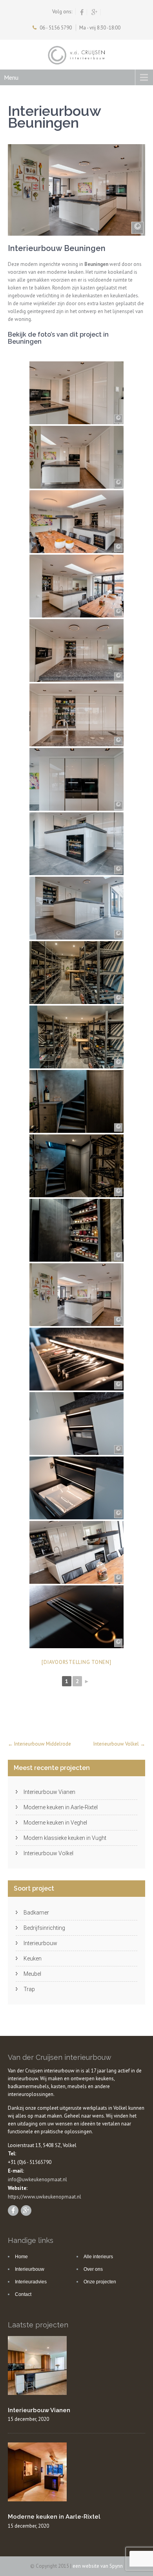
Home (21, 2257)
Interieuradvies (31, 2282)
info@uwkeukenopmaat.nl (37, 2179)
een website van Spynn (98, 2566)
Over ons (93, 2269)
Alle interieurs (98, 2257)
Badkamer (36, 1913)
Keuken (33, 1959)
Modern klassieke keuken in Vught (65, 1838)
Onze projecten (100, 2282)
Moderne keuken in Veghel (55, 1823)
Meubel (32, 1974)
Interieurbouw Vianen (49, 1792)
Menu (11, 77)
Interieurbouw (40, 1943)
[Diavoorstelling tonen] (76, 1662)
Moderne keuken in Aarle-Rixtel (61, 1807)
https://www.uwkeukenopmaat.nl (45, 2197)
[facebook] (82, 12)
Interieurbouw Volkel (119, 1744)
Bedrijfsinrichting (44, 1928)
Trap (29, 1989)
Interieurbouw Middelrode (39, 1744)
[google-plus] (95, 12)
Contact (23, 2294)
